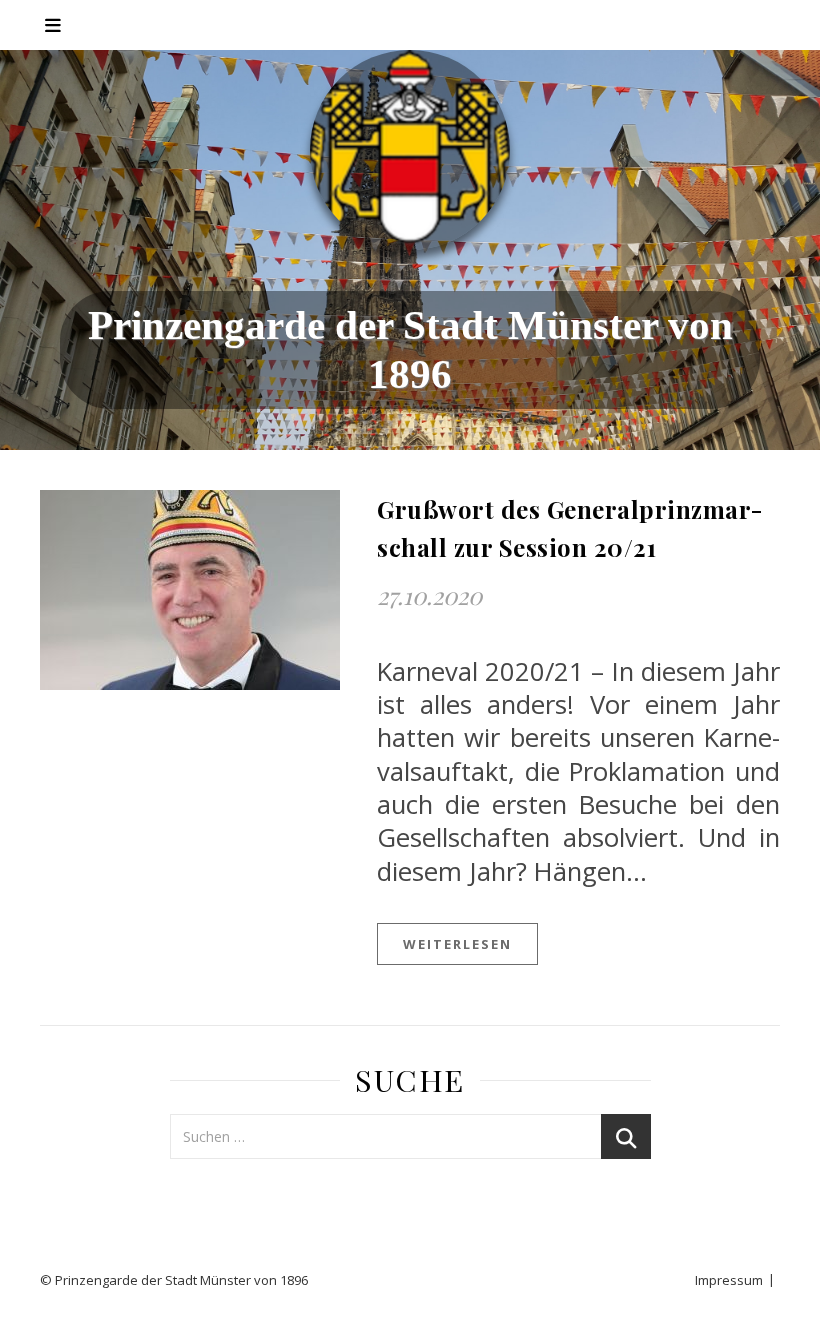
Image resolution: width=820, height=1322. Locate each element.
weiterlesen (457, 944)
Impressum (729, 1280)
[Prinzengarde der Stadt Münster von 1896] (410, 150)
